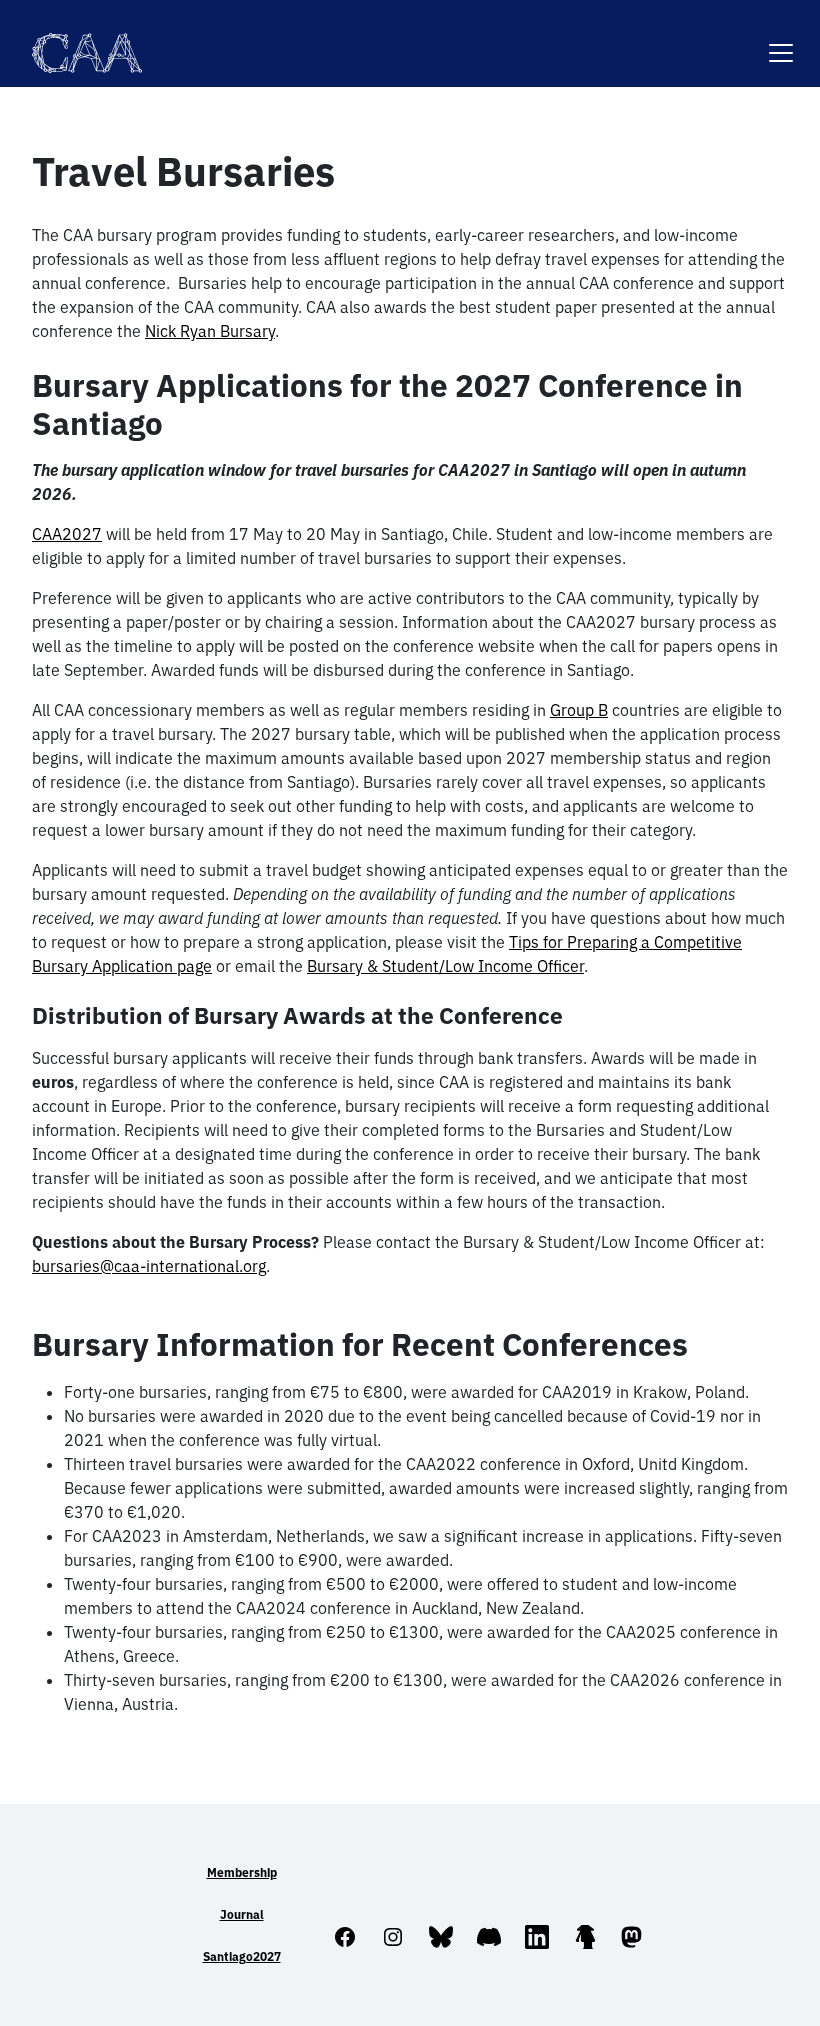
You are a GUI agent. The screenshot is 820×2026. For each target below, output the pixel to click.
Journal (242, 1914)
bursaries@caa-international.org (149, 1266)
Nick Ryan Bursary (210, 331)
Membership (242, 1872)
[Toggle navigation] (781, 40)
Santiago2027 (242, 1956)
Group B (579, 710)
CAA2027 (67, 534)
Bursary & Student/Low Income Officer (445, 966)
